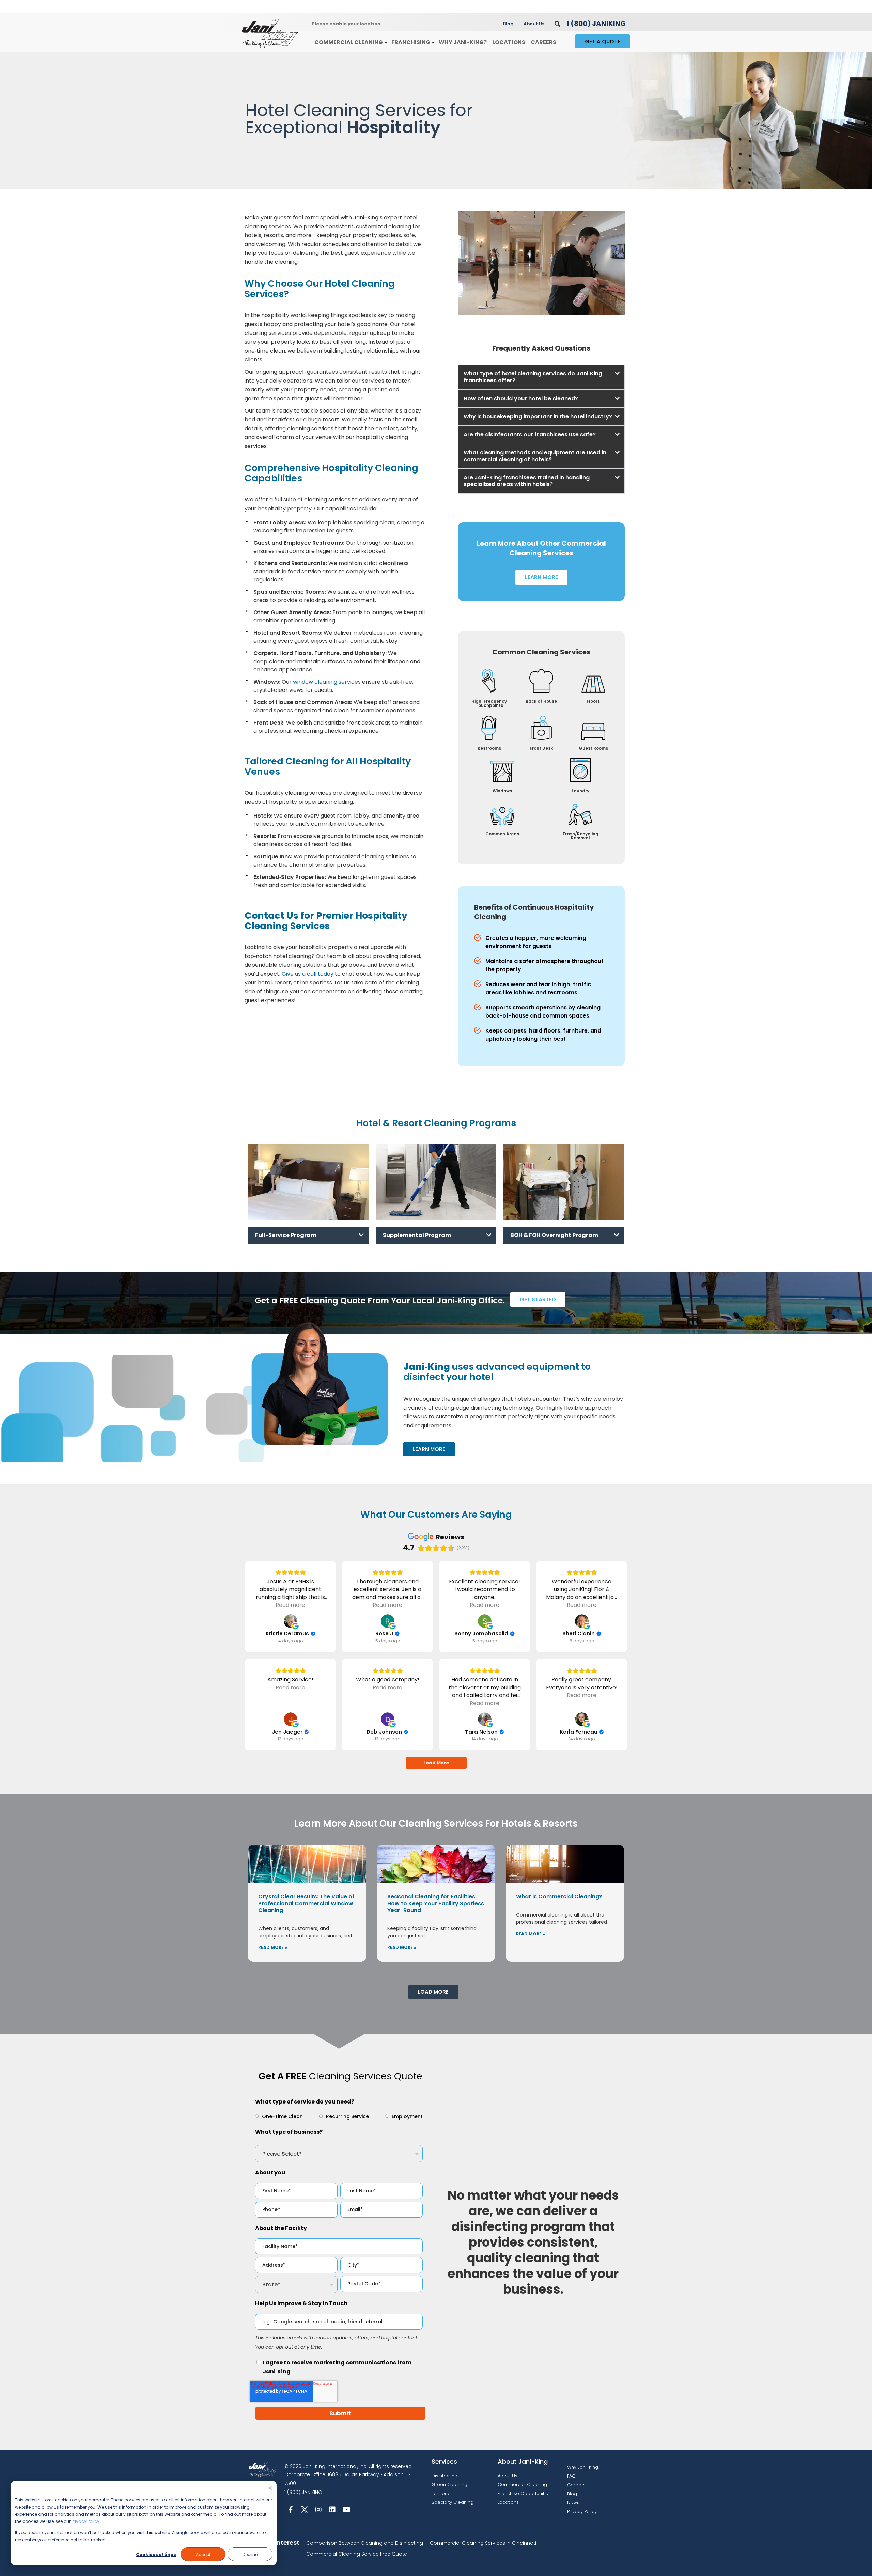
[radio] (279, 2116)
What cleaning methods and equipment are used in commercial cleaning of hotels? (535, 456)
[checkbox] (339, 2116)
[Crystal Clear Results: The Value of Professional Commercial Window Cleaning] (307, 1864)
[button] (557, 24)
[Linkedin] (332, 2510)
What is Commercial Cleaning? (559, 1897)
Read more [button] (290, 1605)
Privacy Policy (85, 2521)
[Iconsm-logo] (305, 2510)
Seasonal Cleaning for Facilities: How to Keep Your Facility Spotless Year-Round (436, 1903)
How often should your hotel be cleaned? (521, 398)
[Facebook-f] (291, 2510)
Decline (250, 2554)
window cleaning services (327, 682)
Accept (203, 2554)
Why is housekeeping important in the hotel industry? (538, 416)
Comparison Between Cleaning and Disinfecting (365, 2543)
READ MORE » (273, 1947)
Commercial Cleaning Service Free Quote (357, 2554)
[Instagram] (318, 2510)
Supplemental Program (417, 1235)
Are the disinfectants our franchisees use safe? (530, 434)
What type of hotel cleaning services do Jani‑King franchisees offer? (533, 377)
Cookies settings (156, 2554)
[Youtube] (346, 2510)
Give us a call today (308, 974)
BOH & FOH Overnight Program (554, 1235)
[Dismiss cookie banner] (270, 2489)
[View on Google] (291, 1621)
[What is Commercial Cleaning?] (565, 1864)
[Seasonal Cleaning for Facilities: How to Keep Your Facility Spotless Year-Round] (436, 1864)
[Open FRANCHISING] (433, 42)
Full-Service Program (286, 1235)
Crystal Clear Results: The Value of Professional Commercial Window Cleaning (306, 1903)
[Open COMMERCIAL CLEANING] (386, 42)
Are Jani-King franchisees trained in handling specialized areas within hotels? (527, 481)
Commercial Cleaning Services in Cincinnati (483, 2543)
